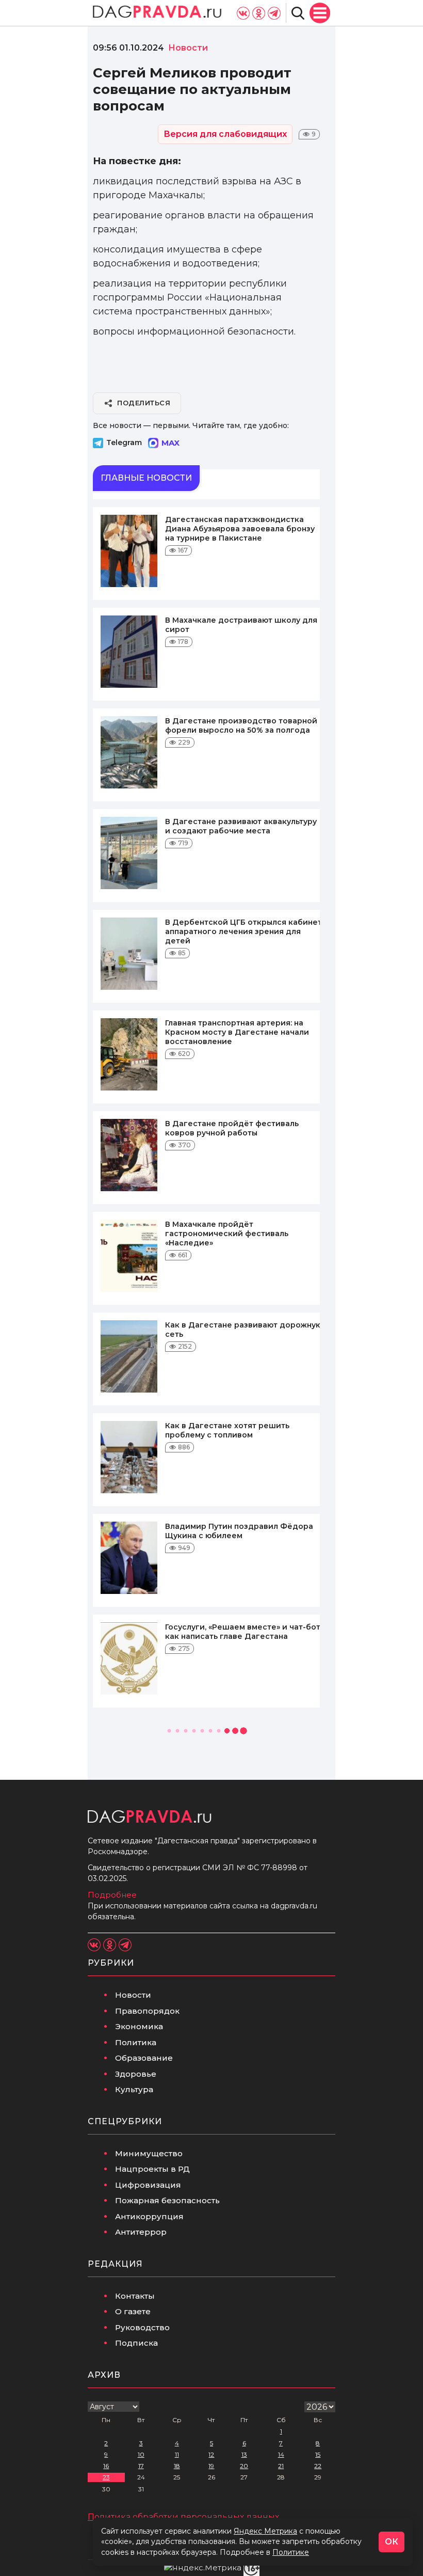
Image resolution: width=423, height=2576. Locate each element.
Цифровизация (148, 2185)
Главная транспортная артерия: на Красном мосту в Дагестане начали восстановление (237, 1032)
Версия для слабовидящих (225, 134)
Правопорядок (147, 2011)
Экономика (139, 2026)
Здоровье (136, 2074)
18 (177, 2466)
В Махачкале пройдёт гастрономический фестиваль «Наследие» (227, 1234)
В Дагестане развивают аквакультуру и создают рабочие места (241, 826)
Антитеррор (141, 2232)
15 (318, 2454)
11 (177, 2454)
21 (281, 2466)
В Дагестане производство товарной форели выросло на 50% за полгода (241, 725)
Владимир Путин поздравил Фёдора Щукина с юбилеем (239, 1531)
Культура (134, 2089)
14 (281, 2454)
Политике (291, 2552)
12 (211, 2454)
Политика (136, 2042)
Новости (133, 1995)
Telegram (124, 442)
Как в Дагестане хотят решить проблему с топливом (227, 1430)
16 (106, 2466)
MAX (170, 443)
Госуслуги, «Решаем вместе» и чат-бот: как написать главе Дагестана (243, 1632)
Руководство (142, 2327)
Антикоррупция (149, 2216)
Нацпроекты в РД (152, 2169)
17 (141, 2466)
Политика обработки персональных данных (183, 2517)
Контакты (135, 2296)
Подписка (136, 2343)
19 (211, 2466)
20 (244, 2466)
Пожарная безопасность (167, 2200)
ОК (392, 2542)
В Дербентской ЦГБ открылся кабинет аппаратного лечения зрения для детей (243, 931)
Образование (144, 2058)
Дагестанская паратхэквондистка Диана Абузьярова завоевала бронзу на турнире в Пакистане (240, 529)
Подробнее (112, 1895)
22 (318, 2466)
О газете (133, 2311)
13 (244, 2454)
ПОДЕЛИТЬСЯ (144, 403)
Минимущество (149, 2153)
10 (141, 2454)
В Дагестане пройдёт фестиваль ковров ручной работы (232, 1128)
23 (106, 2477)
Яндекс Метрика (265, 2531)
